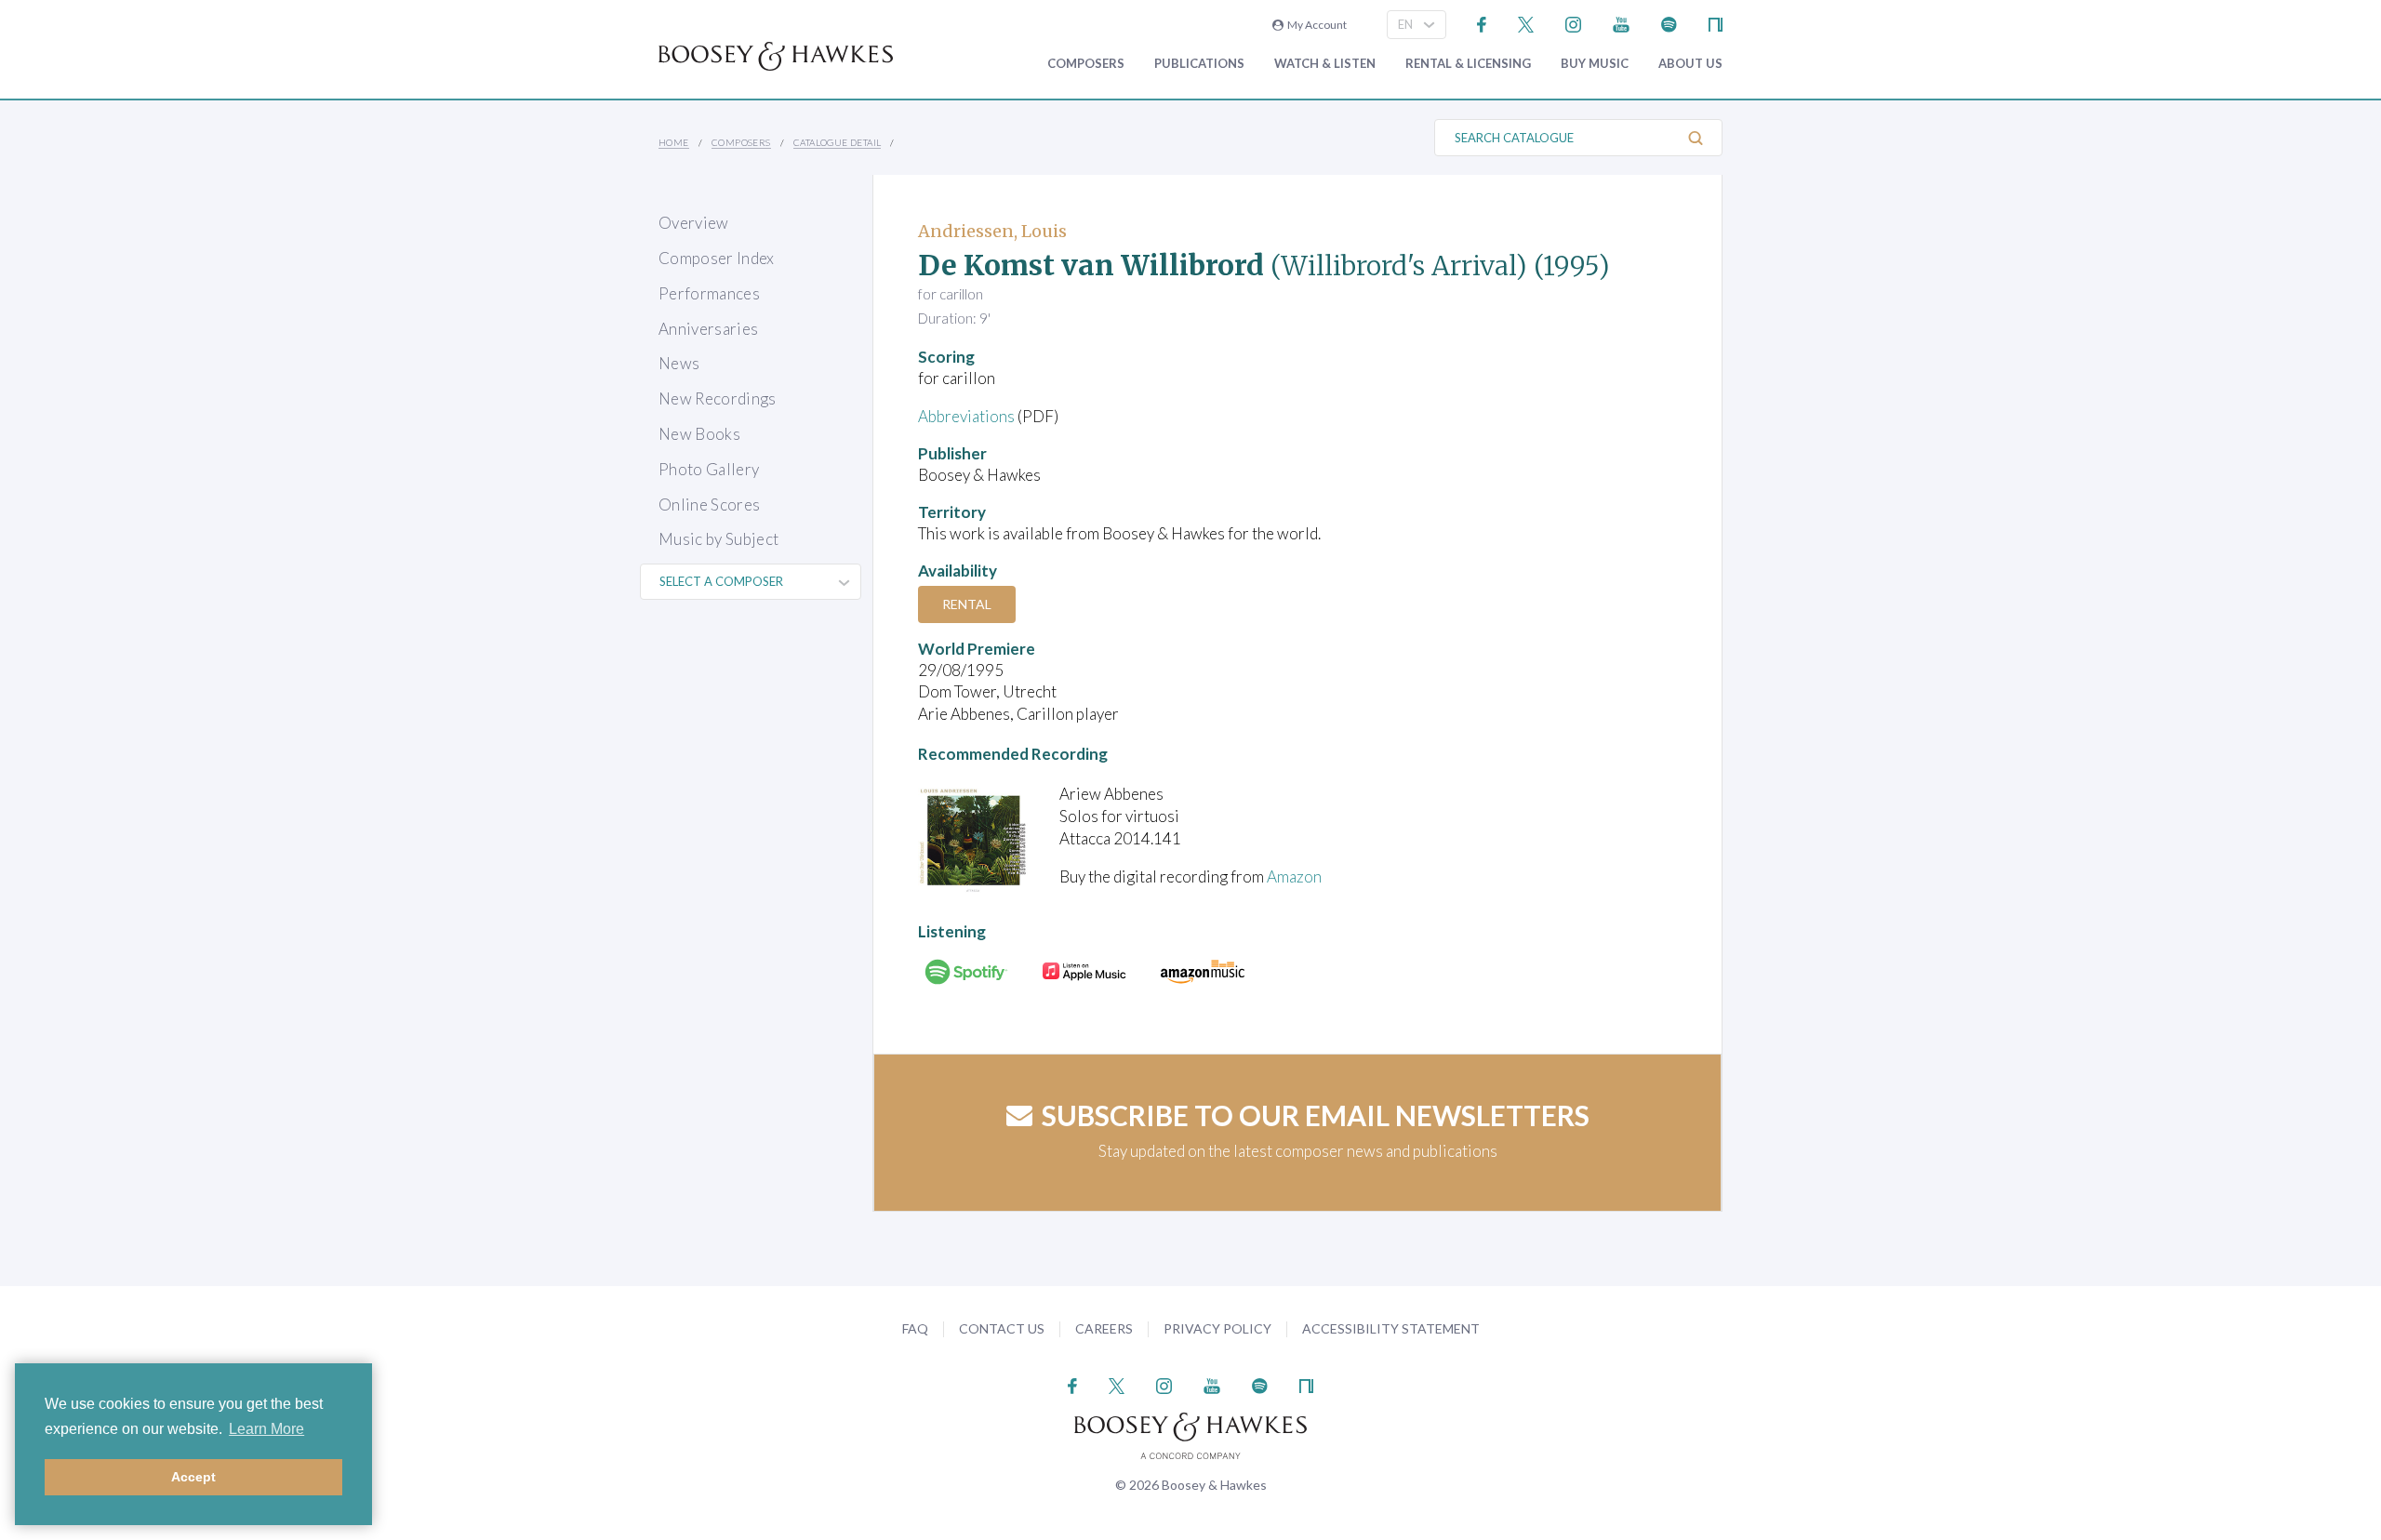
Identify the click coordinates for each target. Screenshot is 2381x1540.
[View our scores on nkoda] (1716, 23)
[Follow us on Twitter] (1526, 23)
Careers (1104, 1328)
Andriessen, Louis (992, 231)
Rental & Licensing (1468, 64)
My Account (1315, 25)
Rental (967, 604)
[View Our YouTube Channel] (1621, 23)
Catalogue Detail (837, 142)
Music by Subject (718, 539)
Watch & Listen (1325, 64)
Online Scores (709, 504)
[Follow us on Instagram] (1573, 23)
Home (674, 142)
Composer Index (717, 258)
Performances (709, 293)
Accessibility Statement (1391, 1328)
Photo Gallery (709, 469)
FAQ (915, 1328)
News (679, 363)
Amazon (1294, 876)
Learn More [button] (266, 1429)
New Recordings (718, 398)
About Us (1690, 64)
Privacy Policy (1217, 1328)
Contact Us (1002, 1328)
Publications (1199, 64)
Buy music (1595, 64)
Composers (1086, 64)
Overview (694, 223)
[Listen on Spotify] (1669, 23)
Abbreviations (966, 416)
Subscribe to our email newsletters (1316, 1115)
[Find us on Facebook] (1482, 23)
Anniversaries (708, 329)
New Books (699, 434)
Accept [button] (193, 1477)
